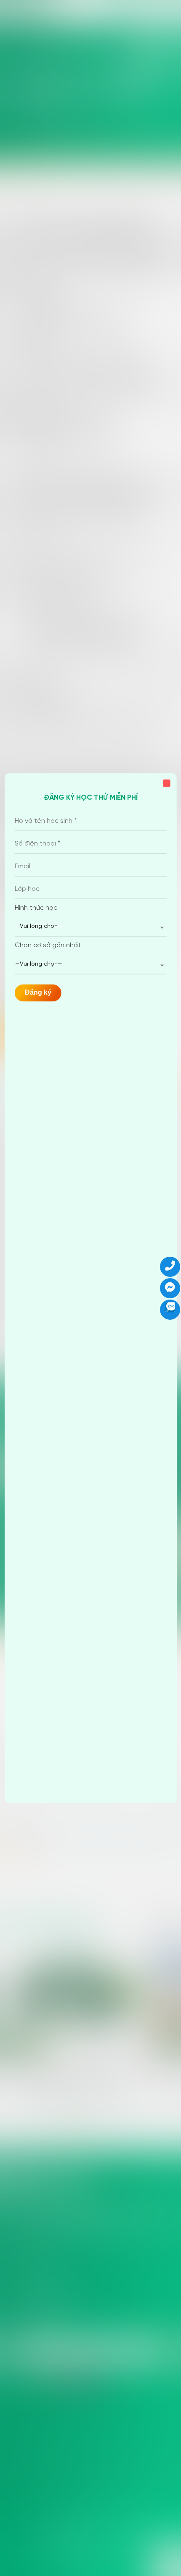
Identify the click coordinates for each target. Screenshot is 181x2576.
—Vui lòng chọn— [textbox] (39, 927)
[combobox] (91, 927)
